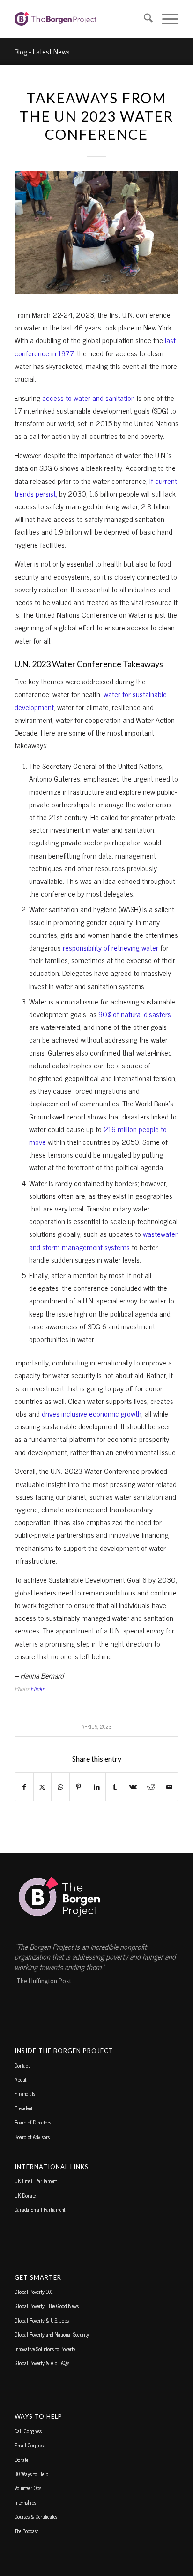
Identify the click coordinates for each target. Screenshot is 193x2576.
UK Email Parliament (36, 2181)
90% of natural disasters (135, 1014)
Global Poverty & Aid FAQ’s (42, 2363)
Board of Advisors (32, 2137)
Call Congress (28, 2431)
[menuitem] (144, 19)
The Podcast (26, 2531)
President (23, 2108)
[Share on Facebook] (24, 1787)
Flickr (37, 1689)
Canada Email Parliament (40, 2209)
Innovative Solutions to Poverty (45, 2349)
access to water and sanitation (89, 398)
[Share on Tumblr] (115, 1787)
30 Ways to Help (31, 2474)
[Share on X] (43, 1787)
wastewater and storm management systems (103, 1240)
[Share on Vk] (133, 1787)
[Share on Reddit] (151, 1787)
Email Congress (30, 2445)
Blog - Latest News (42, 51)
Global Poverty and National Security (52, 2334)
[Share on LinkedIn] (97, 1787)
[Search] (144, 19)
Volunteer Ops (28, 2488)
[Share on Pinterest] (79, 1787)
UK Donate (25, 2195)
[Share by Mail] (169, 1787)
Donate (21, 2460)
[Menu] (166, 19)
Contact (22, 2065)
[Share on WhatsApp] (60, 1787)
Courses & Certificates (36, 2516)
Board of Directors (33, 2122)
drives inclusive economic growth (92, 1413)
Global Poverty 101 (34, 2292)
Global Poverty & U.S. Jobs (42, 2320)
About (20, 2079)
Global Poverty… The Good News (47, 2306)
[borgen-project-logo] (80, 19)
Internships (25, 2502)
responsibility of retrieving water (111, 947)
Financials (25, 2093)
